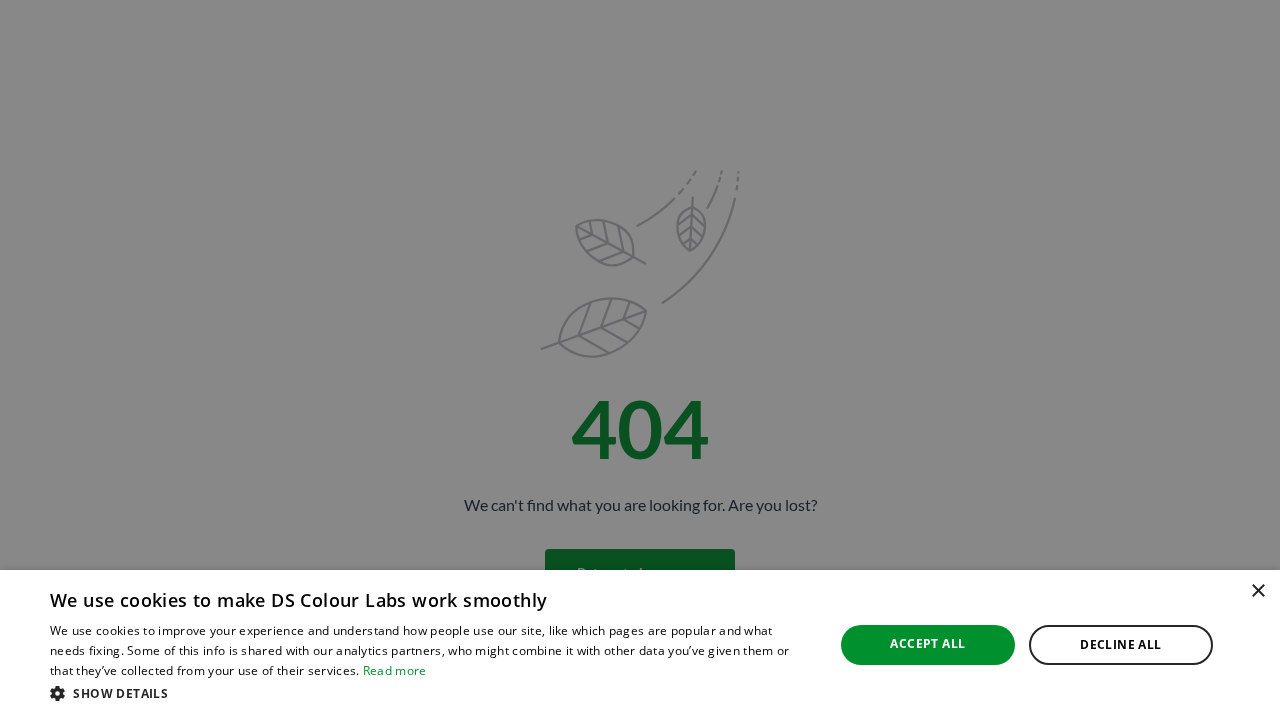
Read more (395, 670)
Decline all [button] (1120, 644)
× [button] (1257, 591)
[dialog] (640, 645)
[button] (430, 693)
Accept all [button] (927, 643)
